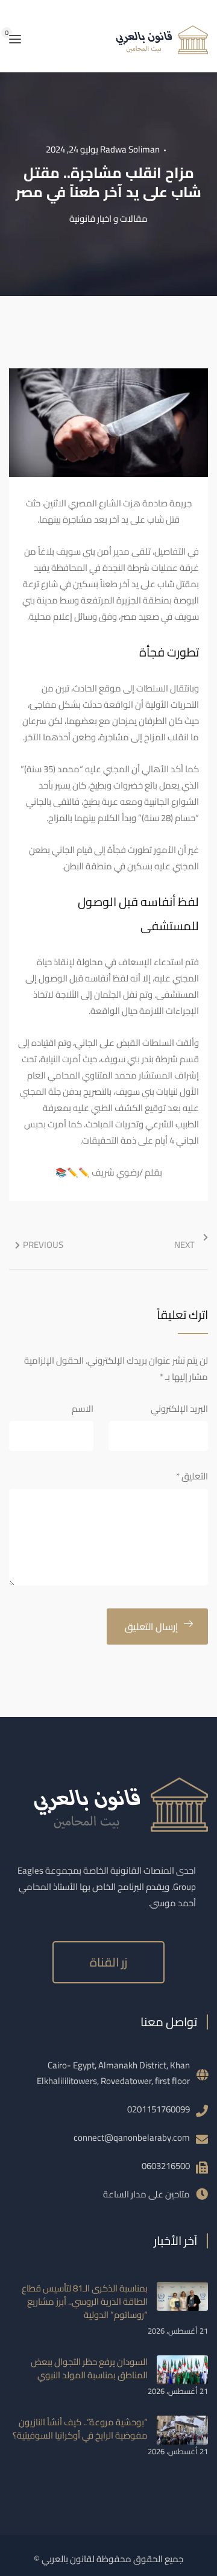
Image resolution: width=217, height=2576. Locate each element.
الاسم (83, 1409)
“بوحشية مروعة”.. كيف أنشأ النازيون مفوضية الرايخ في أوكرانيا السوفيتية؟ (80, 2429)
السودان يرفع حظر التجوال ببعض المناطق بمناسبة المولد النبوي (89, 2368)
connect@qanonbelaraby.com (132, 2137)
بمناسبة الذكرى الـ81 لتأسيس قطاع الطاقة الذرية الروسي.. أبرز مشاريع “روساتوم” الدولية (85, 2301)
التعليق (192, 1476)
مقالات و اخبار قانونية (108, 219)
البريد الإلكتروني (179, 1409)
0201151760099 (159, 2109)
